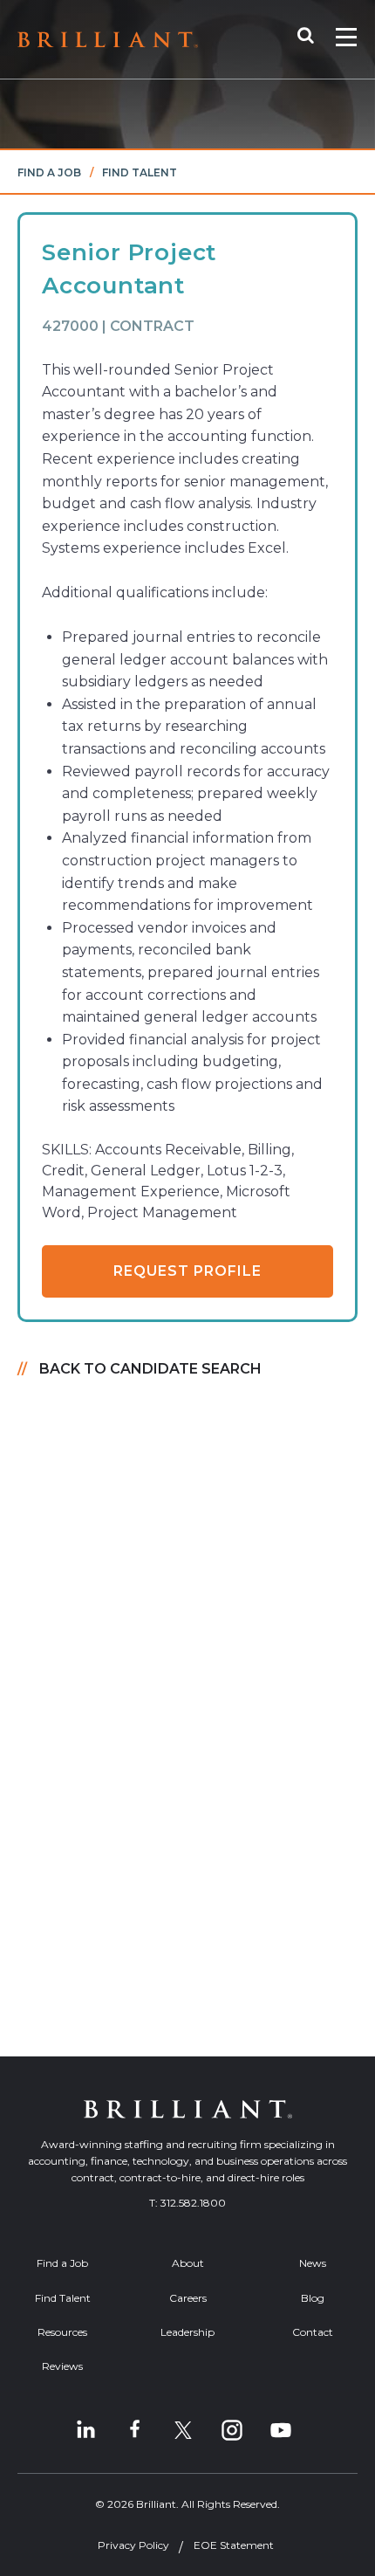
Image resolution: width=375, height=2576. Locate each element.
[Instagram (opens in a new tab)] (232, 2430)
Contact (313, 2332)
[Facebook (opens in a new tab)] (134, 2430)
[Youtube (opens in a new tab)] (281, 2430)
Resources (62, 2332)
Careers (188, 2298)
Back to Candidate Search (150, 1369)
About (188, 2263)
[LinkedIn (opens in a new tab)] (85, 2430)
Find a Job (49, 172)
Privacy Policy (133, 2545)
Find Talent (140, 172)
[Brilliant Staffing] (108, 40)
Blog (313, 2298)
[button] (314, 39)
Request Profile (187, 1271)
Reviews (62, 2366)
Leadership (187, 2332)
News (313, 2263)
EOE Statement (234, 2545)
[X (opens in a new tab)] (183, 2430)
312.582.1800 (193, 2203)
